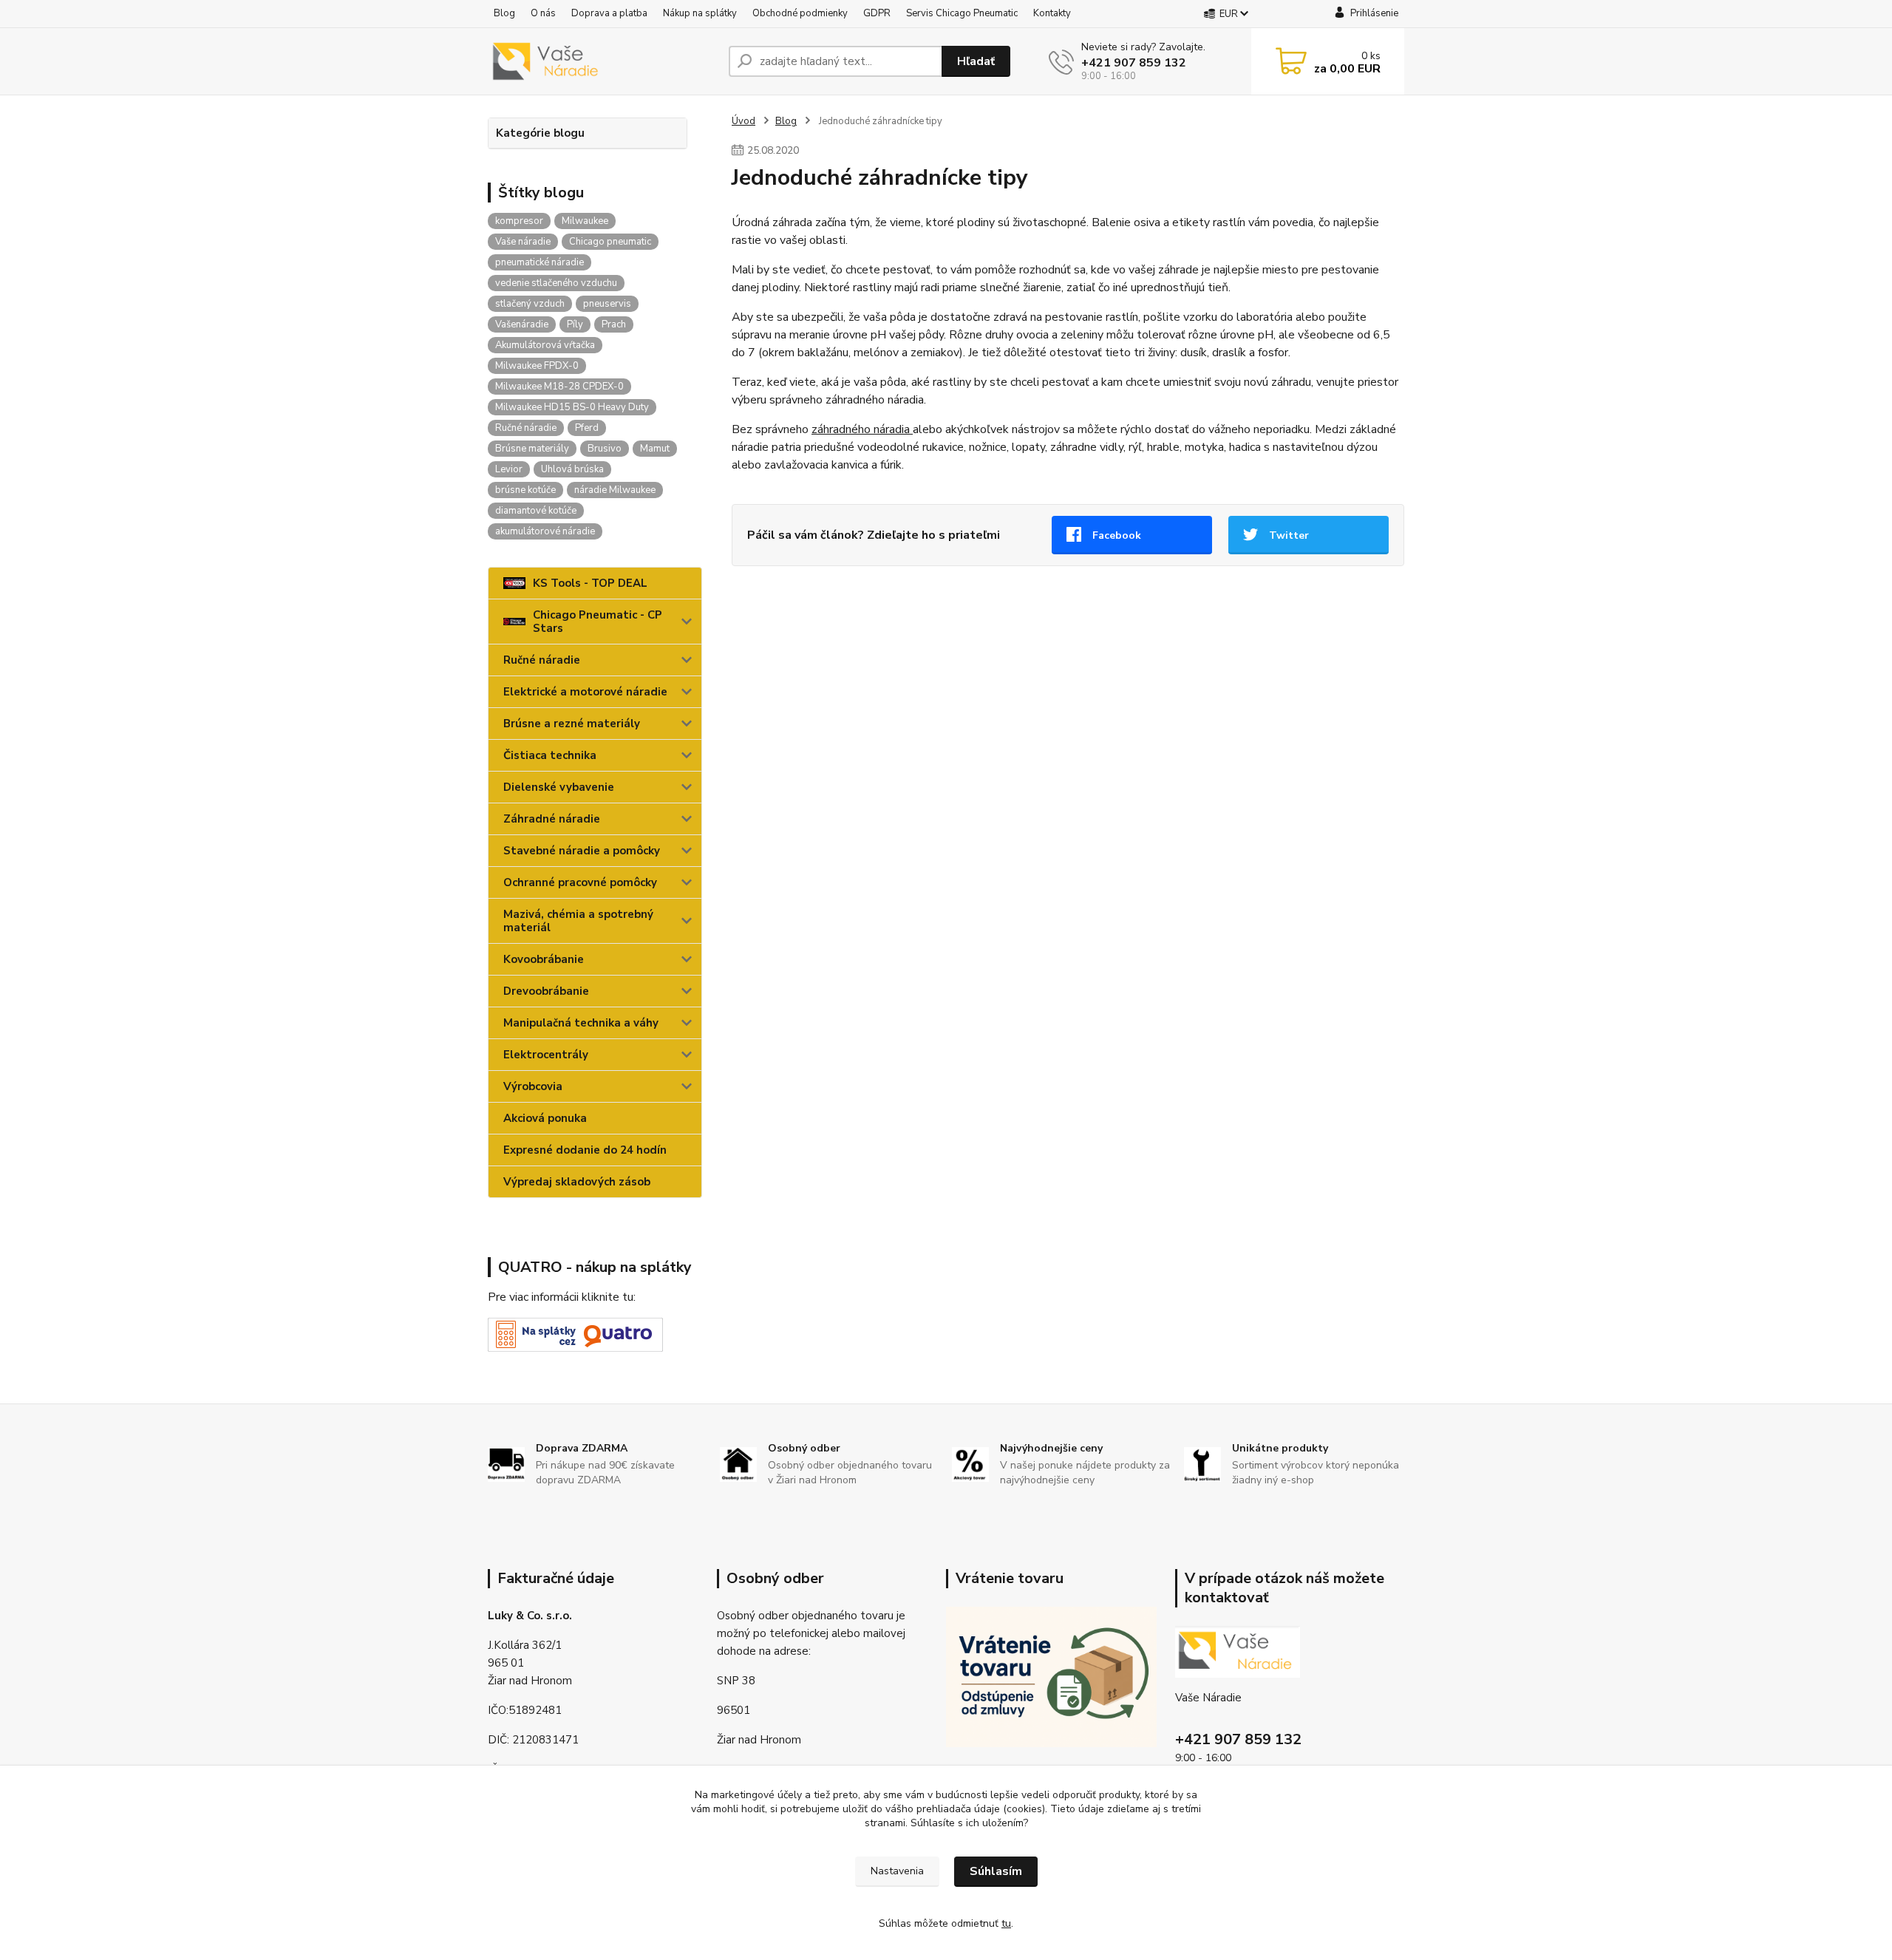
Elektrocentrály (546, 1055)
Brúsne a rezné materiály (572, 724)
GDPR (877, 13)
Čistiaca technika (550, 755)
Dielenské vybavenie (559, 787)
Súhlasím (996, 1871)
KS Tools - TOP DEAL (590, 583)
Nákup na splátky (700, 13)
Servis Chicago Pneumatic (962, 13)
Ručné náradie (542, 660)
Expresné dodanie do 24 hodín (585, 1150)
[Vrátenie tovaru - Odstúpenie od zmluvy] (1051, 1676)
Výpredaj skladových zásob (577, 1182)
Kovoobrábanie (544, 959)
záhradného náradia (862, 429)
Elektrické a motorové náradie (585, 692)
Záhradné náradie (552, 819)
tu (1006, 1923)
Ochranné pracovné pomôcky (580, 882)
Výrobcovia (533, 1086)
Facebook (1117, 535)
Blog (504, 13)
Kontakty (1052, 13)
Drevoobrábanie (546, 991)
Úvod (743, 121)
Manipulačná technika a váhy (581, 1023)
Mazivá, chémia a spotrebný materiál (578, 921)
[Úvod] (602, 61)
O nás (543, 13)
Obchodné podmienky (800, 13)
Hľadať (976, 61)
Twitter (1289, 535)
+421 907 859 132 (1134, 63)
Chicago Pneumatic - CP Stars (598, 622)
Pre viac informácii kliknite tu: (562, 1297)
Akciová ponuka (545, 1118)
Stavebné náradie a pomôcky (582, 851)
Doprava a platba (609, 13)
